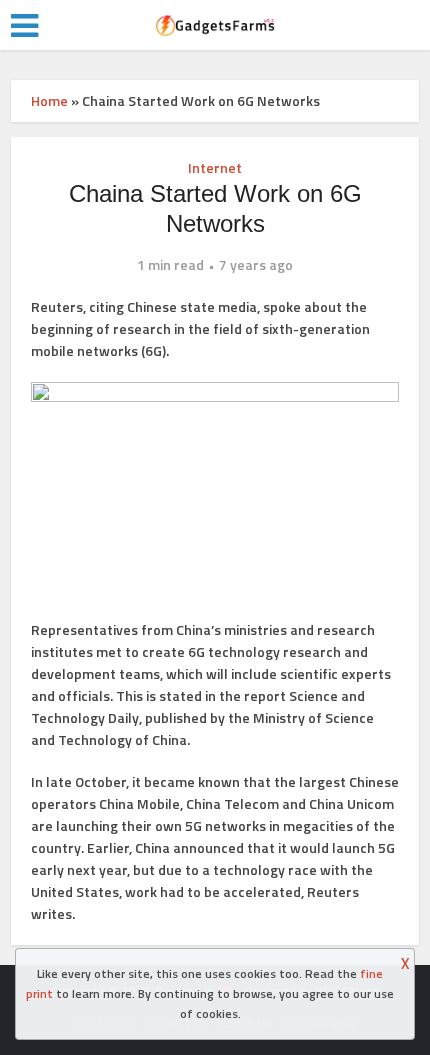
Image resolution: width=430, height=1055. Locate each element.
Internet (215, 167)
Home (49, 100)
